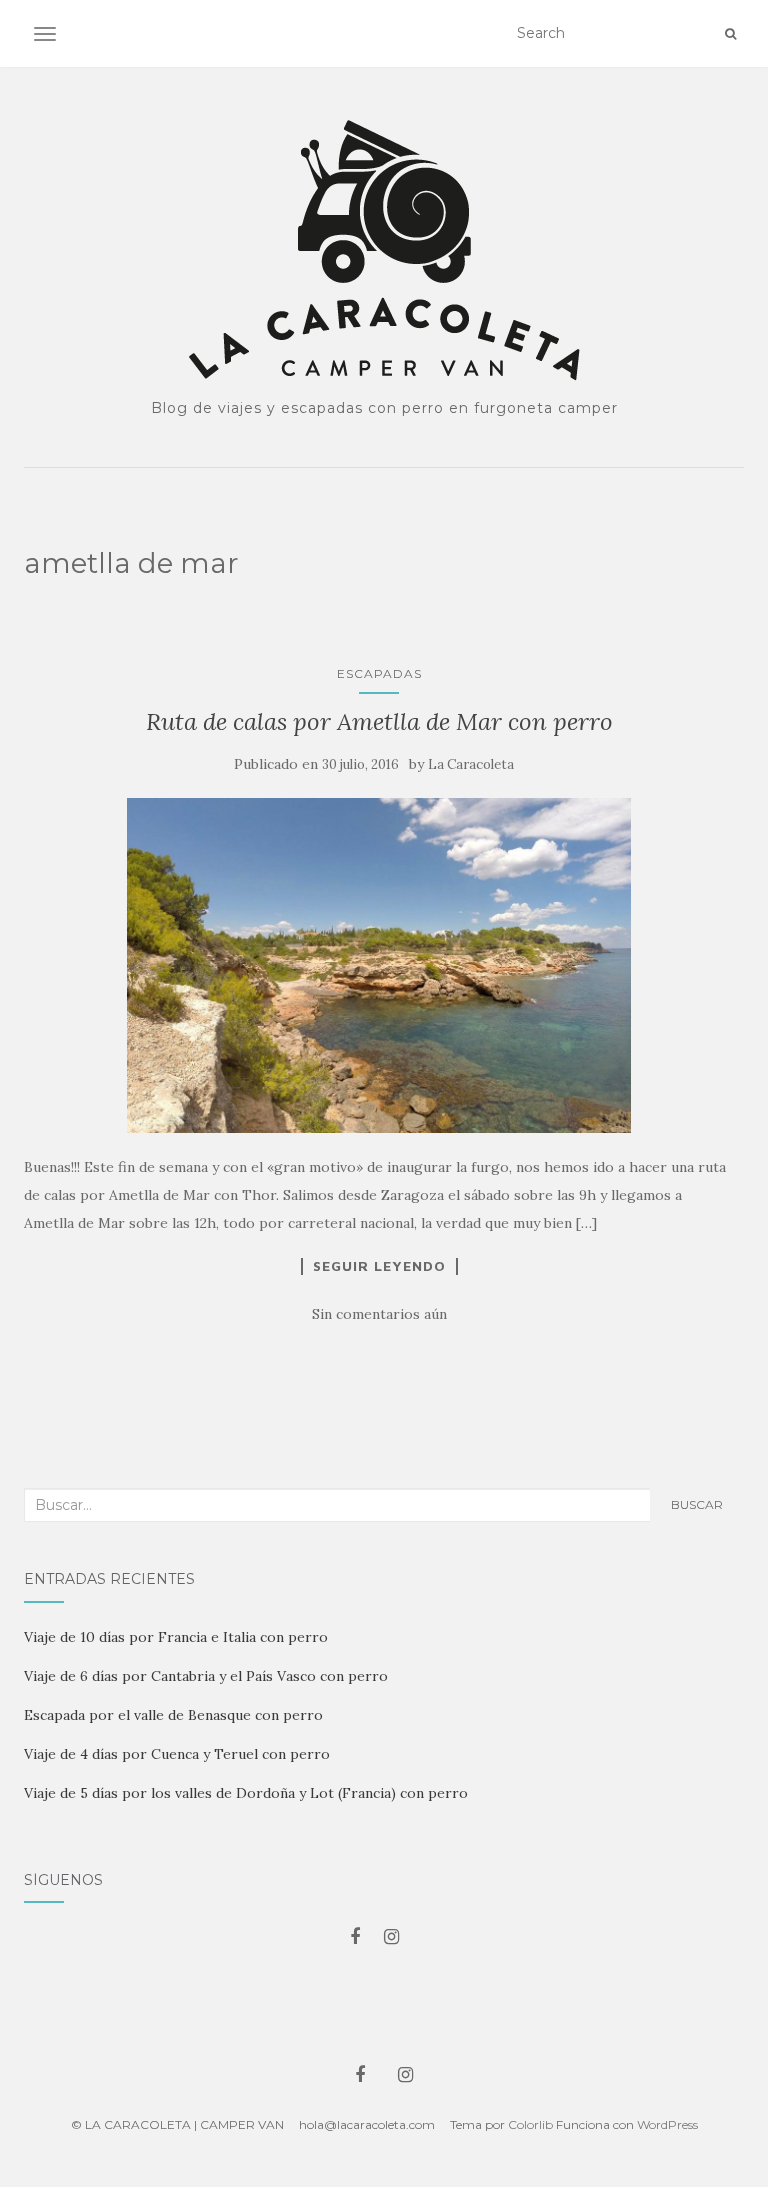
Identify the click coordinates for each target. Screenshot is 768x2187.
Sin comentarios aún (379, 1314)
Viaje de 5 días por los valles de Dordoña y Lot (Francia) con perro (246, 1793)
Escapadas (379, 673)
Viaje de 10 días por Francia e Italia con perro (176, 1637)
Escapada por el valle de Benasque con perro (173, 1715)
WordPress (667, 2124)
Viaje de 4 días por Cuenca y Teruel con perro (177, 1754)
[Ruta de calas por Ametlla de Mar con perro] (379, 965)
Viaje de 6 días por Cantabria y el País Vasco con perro (206, 1676)
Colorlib (530, 2124)
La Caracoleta (471, 764)
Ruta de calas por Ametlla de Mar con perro (379, 721)
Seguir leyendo (379, 1266)
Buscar (697, 1504)
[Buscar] (730, 34)
